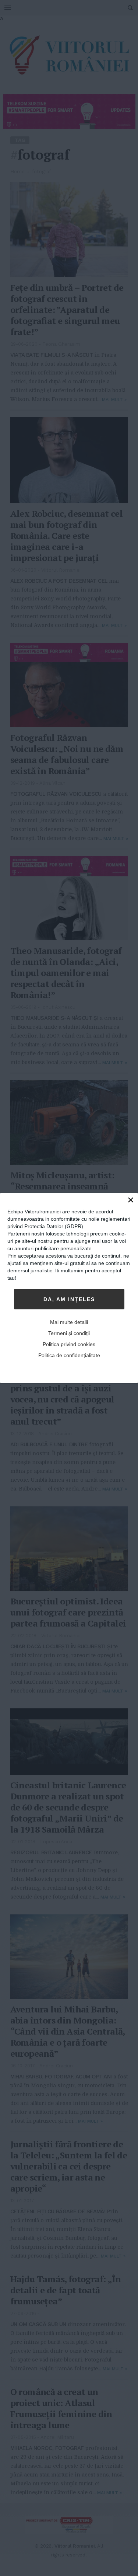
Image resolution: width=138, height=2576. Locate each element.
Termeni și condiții (69, 1333)
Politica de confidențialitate (69, 1355)
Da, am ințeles (69, 1299)
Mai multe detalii (69, 1322)
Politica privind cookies (69, 1344)
